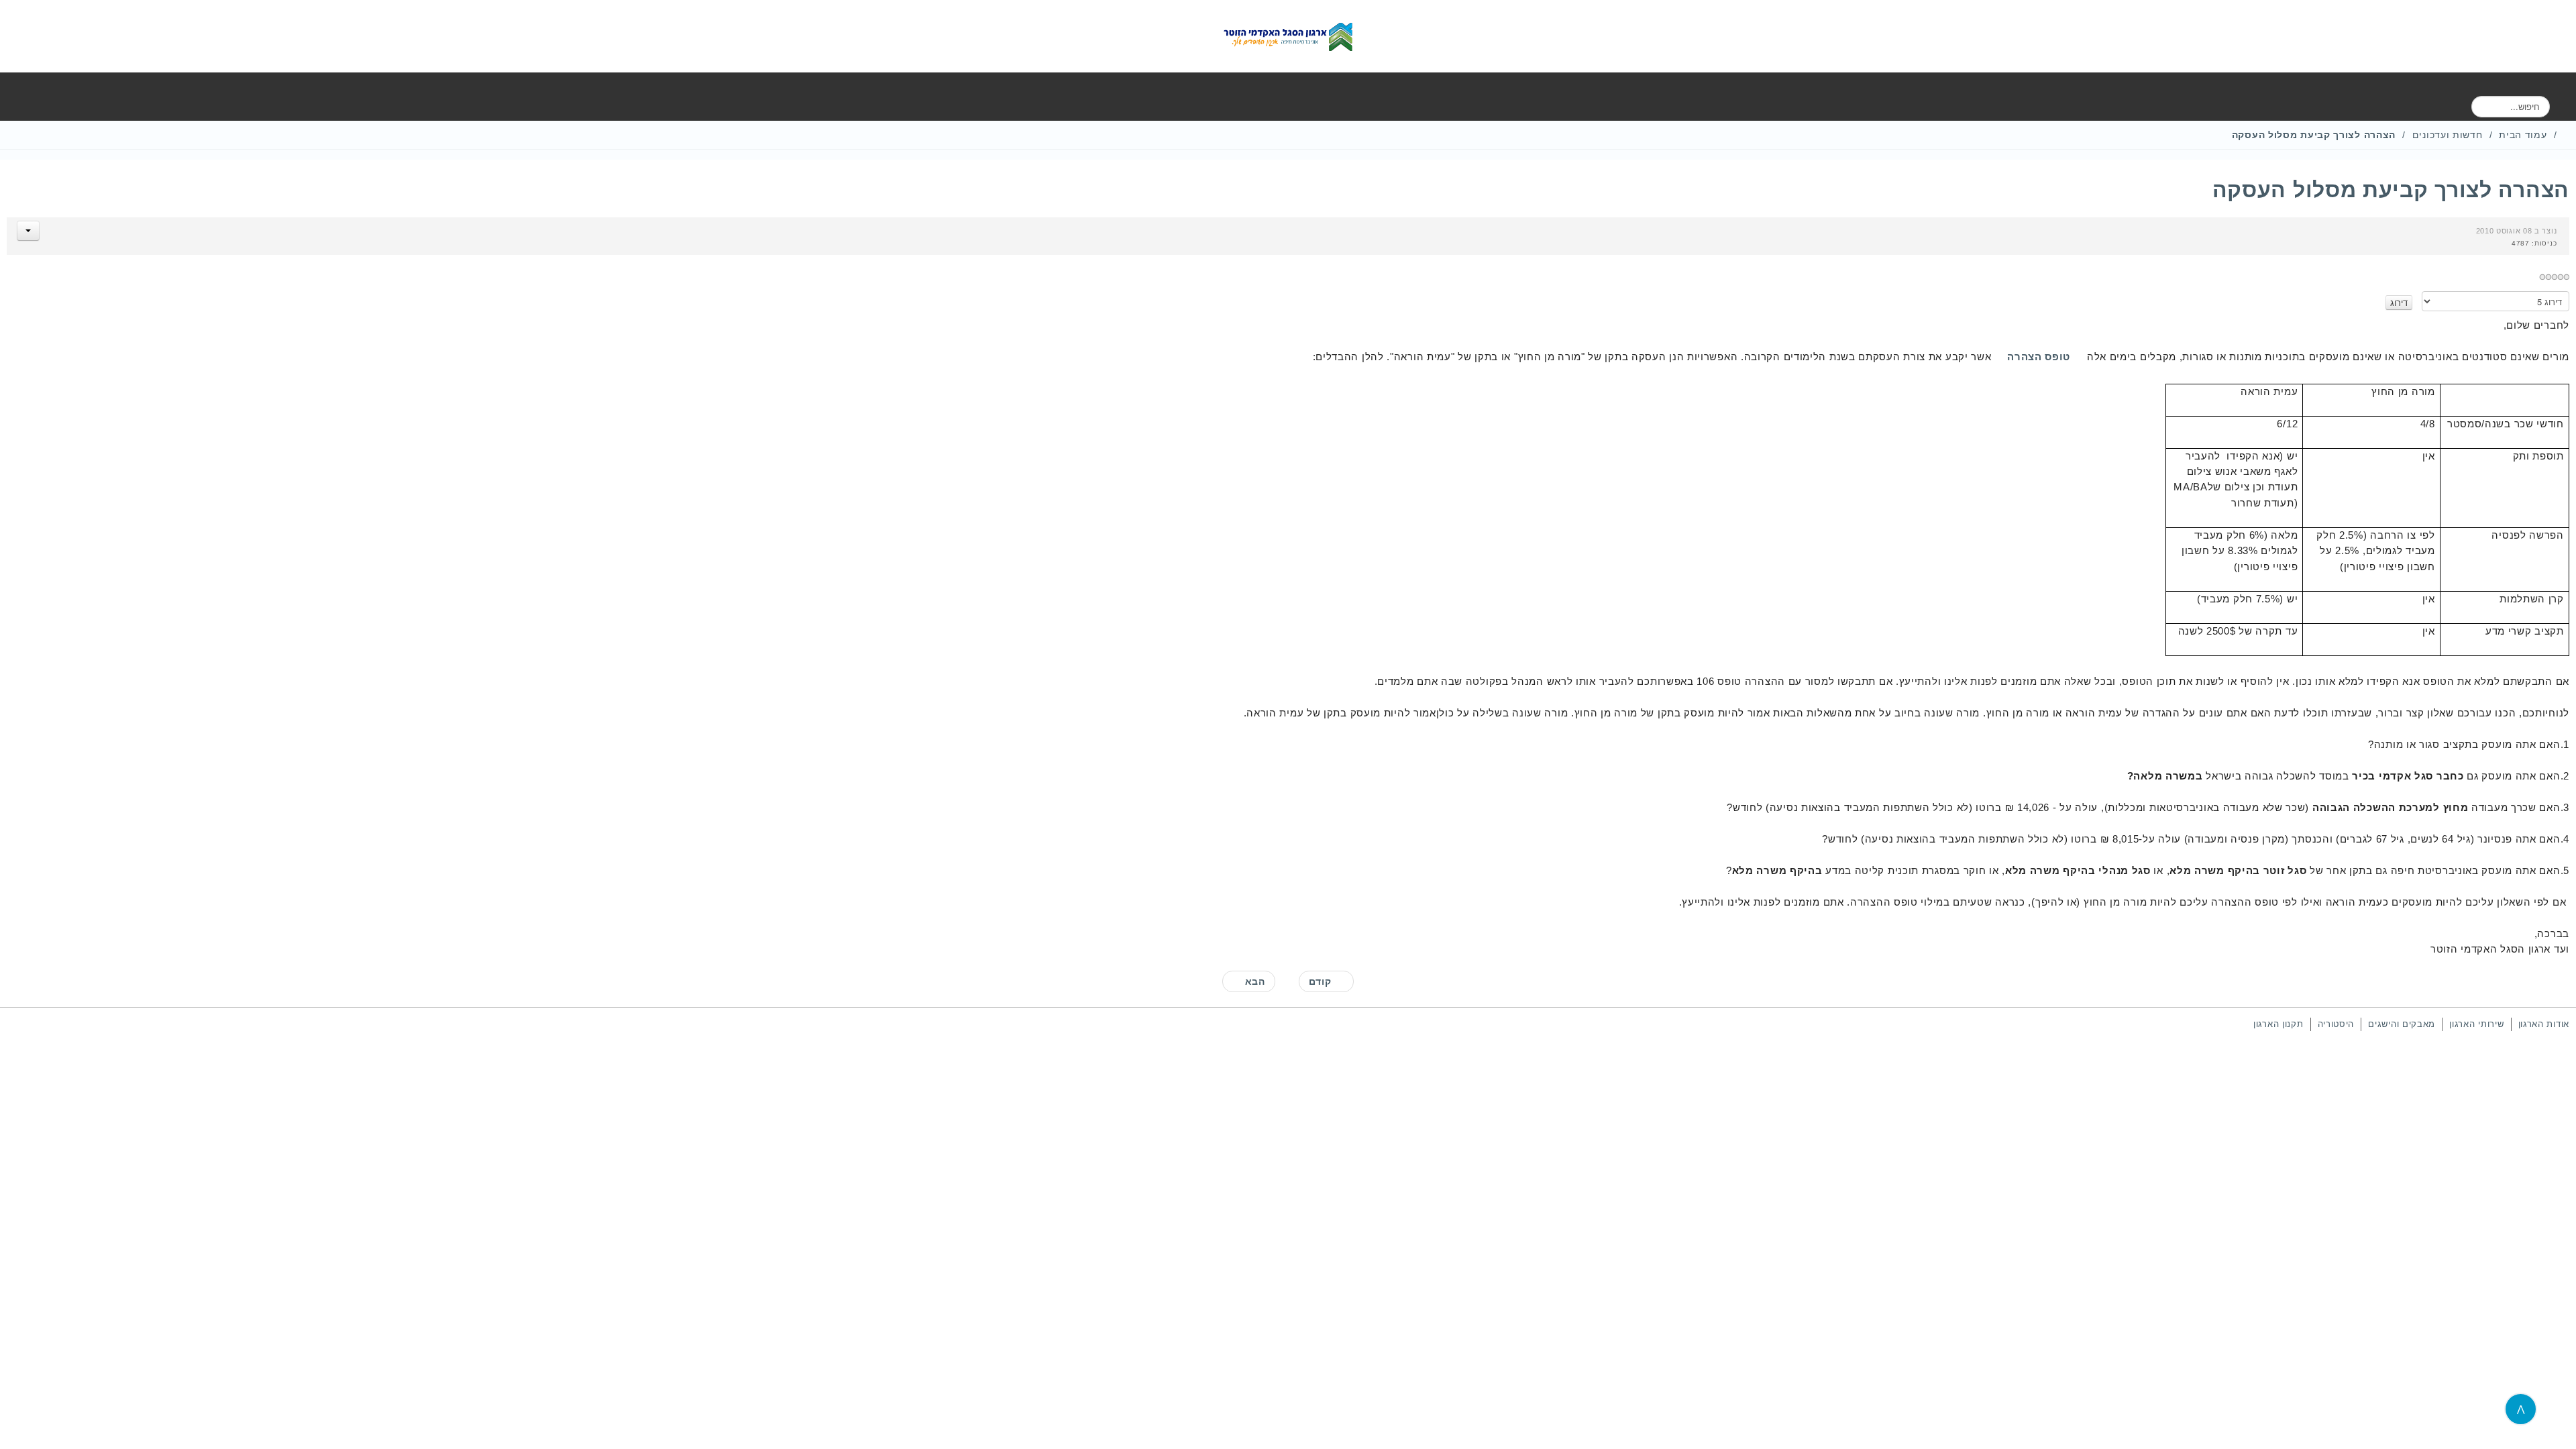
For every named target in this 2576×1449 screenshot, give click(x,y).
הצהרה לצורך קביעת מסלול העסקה (2391, 190)
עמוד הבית (2523, 135)
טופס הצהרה (2039, 357)
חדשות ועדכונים (2448, 135)
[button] (28, 231)
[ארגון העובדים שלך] (1288, 36)
